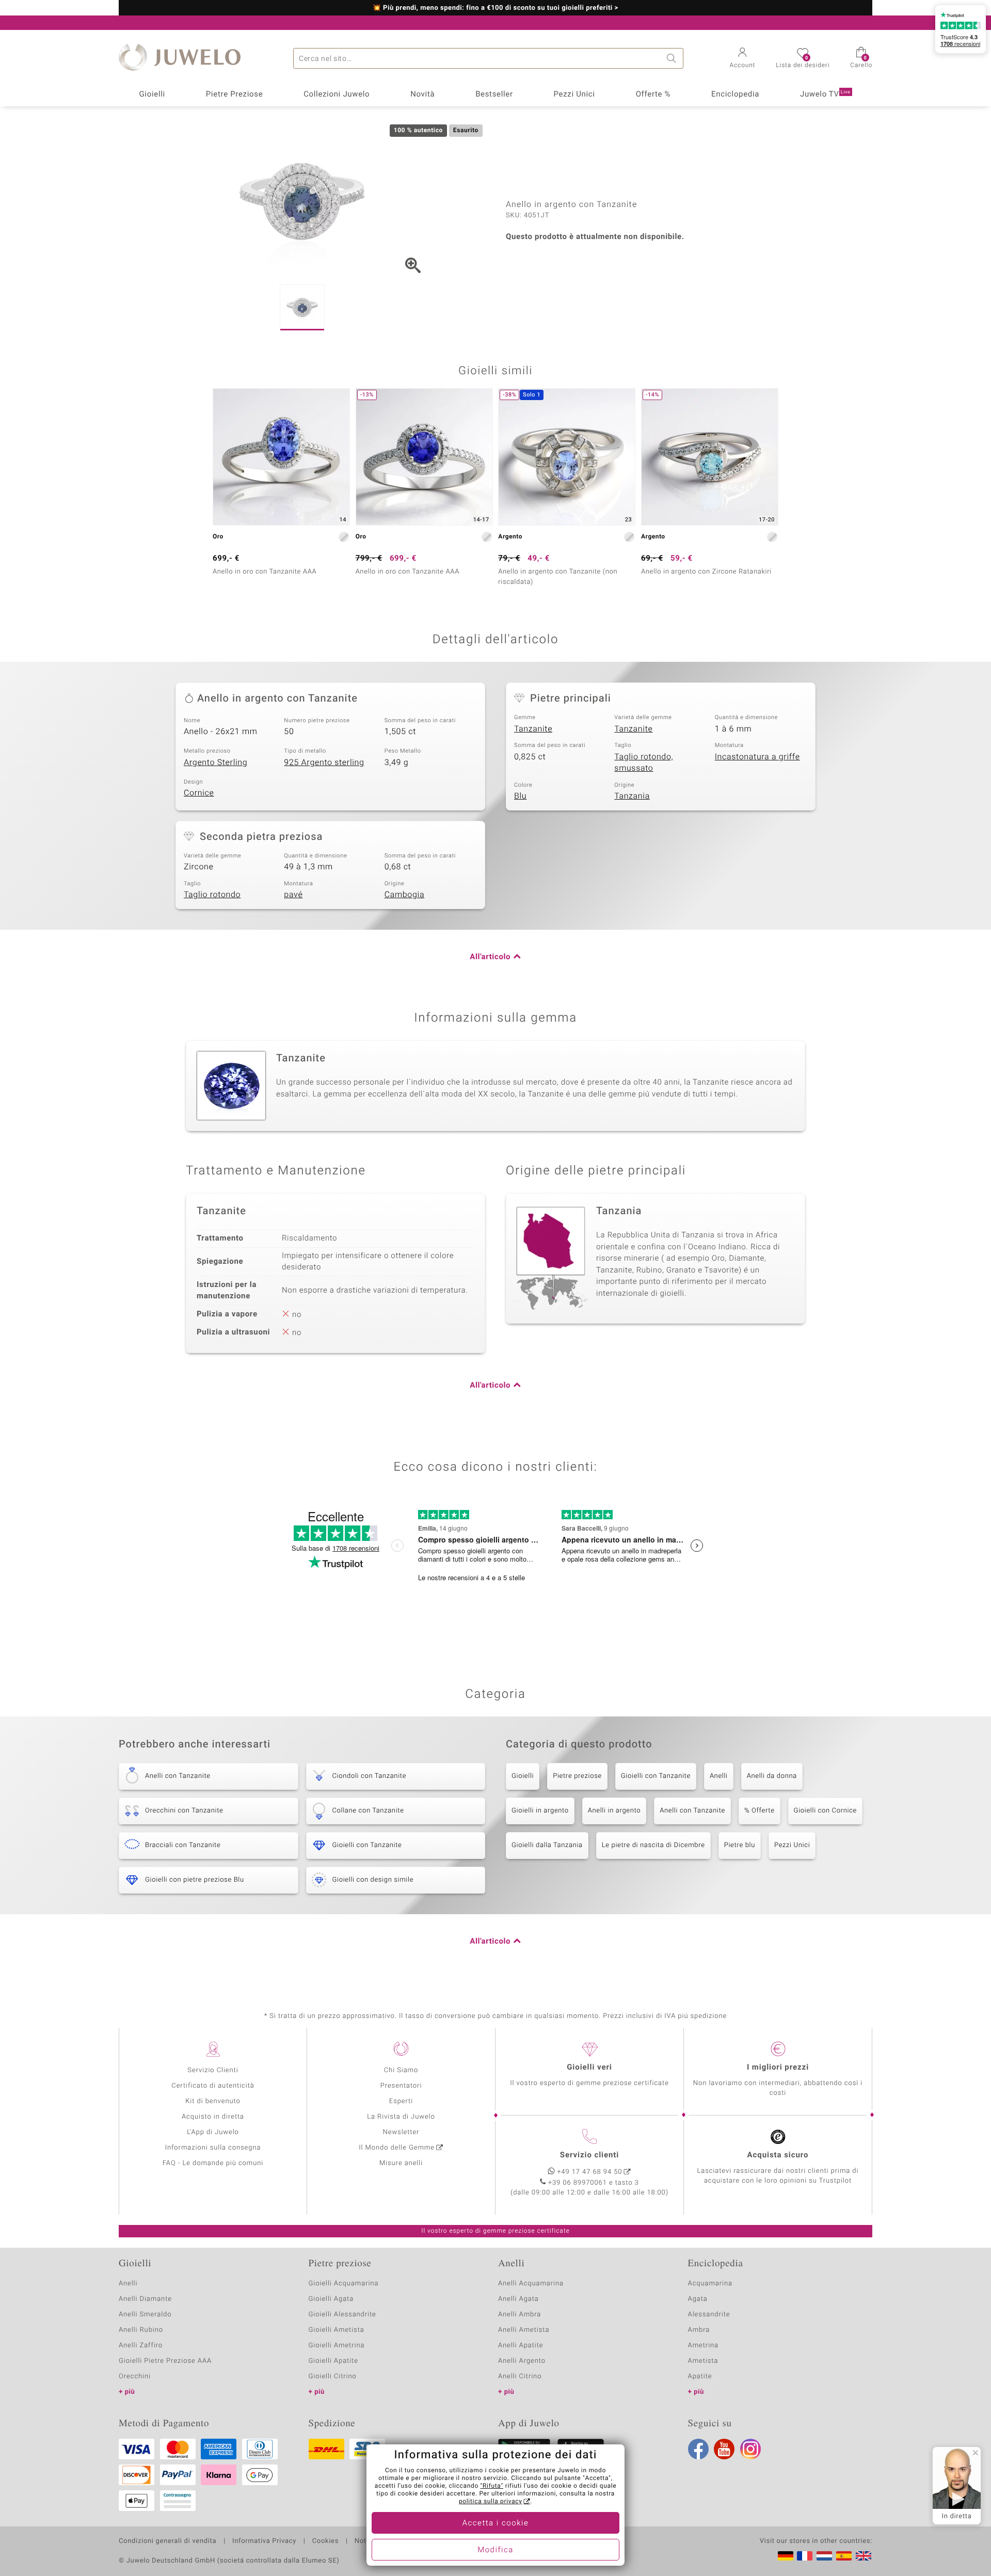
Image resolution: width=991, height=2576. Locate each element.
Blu (520, 796)
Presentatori (401, 2086)
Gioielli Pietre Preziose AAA (165, 2361)
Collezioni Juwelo (337, 94)
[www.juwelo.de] (786, 2556)
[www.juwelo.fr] (805, 2556)
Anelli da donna (772, 1776)
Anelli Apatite (521, 2346)
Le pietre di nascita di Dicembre (653, 1845)
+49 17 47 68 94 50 (590, 2172)
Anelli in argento (614, 1811)
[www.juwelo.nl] (824, 2556)
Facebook (698, 2449)
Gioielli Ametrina (337, 2346)
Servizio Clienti (213, 2070)
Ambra (699, 2330)
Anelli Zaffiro (141, 2346)
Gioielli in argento (540, 1811)
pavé (293, 895)
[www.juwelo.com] (864, 2556)
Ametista (703, 2361)
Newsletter (401, 2132)
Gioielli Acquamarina (344, 2284)
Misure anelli (401, 2163)
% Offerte (760, 1811)
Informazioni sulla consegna (213, 2148)
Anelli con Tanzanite (692, 1811)
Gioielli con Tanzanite (656, 1776)
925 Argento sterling (324, 762)
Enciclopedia (735, 94)
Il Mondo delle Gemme (397, 2148)
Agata (698, 2299)
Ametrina (704, 2346)
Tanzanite (533, 729)
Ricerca (673, 58)
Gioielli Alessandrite (342, 2315)
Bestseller (494, 94)
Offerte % (653, 94)
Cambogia (405, 895)
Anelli (719, 1776)
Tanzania (632, 796)
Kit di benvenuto (213, 2101)
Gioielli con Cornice (825, 1811)
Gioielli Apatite (333, 2361)
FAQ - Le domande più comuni (213, 2163)
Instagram (750, 2449)
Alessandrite (709, 2315)
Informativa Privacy (264, 2541)
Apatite (700, 2376)
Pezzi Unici (574, 94)
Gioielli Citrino (333, 2376)
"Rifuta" (492, 2486)
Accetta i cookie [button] (496, 2523)
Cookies (325, 2541)
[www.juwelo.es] (844, 2556)
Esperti (401, 2101)
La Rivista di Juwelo (401, 2117)
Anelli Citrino (520, 2376)
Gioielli (152, 94)
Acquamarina (710, 2284)
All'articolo (490, 957)
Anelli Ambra (520, 2315)
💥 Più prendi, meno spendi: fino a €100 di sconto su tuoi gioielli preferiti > (496, 8)
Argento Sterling (215, 762)
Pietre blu (740, 1845)
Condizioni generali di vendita (167, 2541)
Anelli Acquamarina (531, 2284)
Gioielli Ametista (337, 2330)
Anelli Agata (518, 2299)
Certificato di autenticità (213, 2086)
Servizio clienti (589, 2155)
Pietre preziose (577, 1776)
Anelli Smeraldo (145, 2315)
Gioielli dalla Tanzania (547, 1845)
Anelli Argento (522, 2361)
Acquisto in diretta (213, 2117)
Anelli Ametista (524, 2330)
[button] (743, 59)
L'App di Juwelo (213, 2132)
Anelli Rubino (141, 2330)
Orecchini (135, 2376)
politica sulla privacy (491, 2502)
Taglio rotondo (212, 895)
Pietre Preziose (235, 94)
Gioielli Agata (331, 2299)
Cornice (199, 793)
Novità (422, 94)
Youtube (724, 2449)
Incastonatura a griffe (757, 757)
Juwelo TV (825, 94)
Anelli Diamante (145, 2299)
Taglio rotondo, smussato (644, 763)
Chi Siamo (401, 2070)
